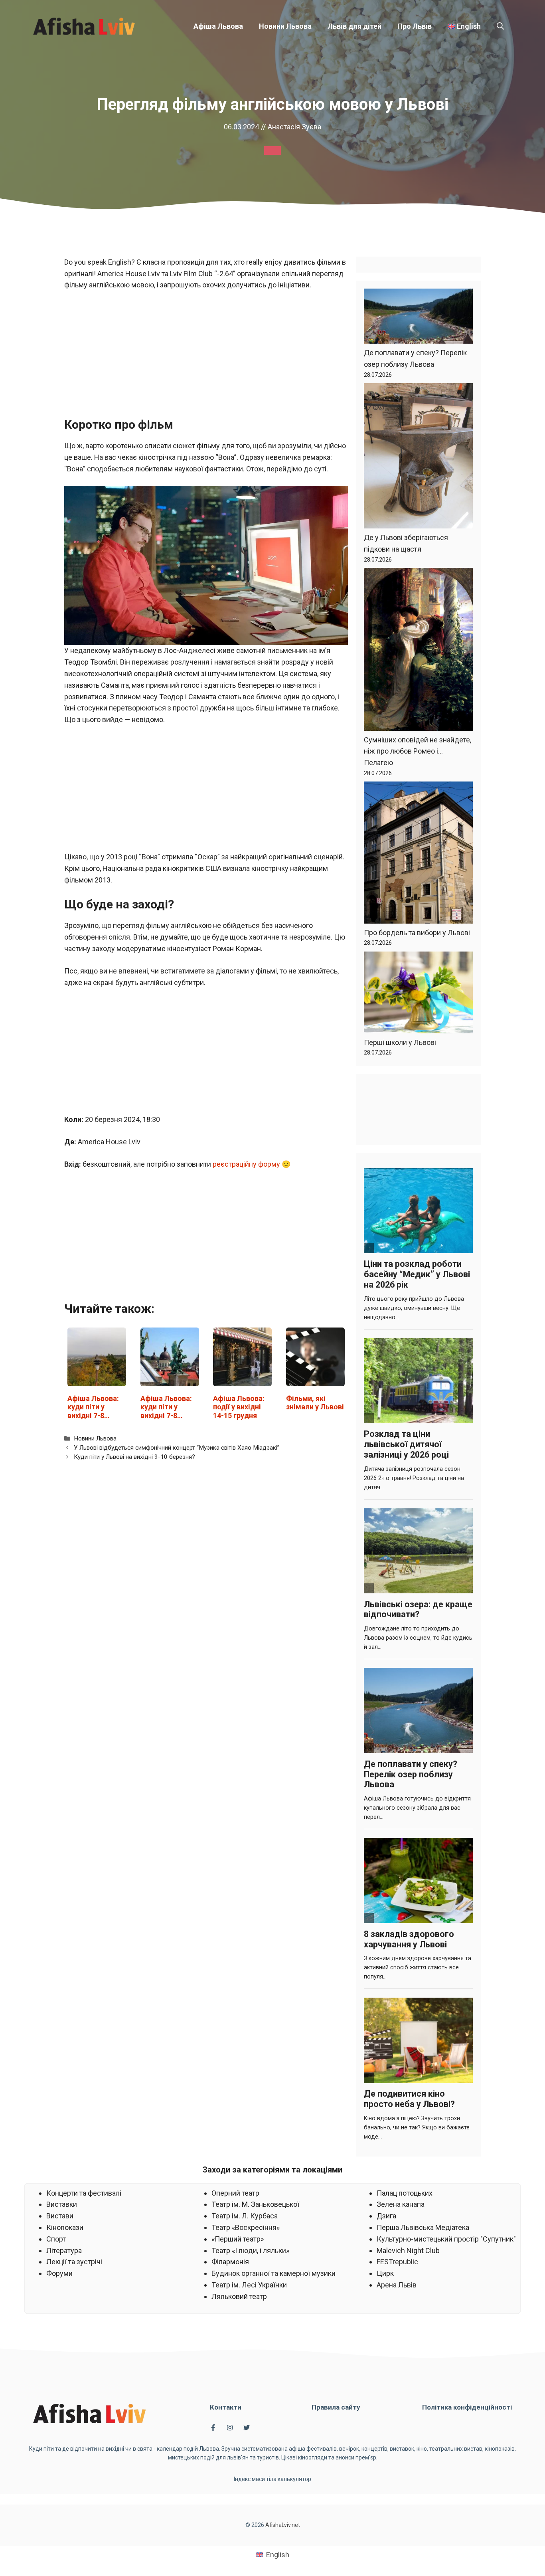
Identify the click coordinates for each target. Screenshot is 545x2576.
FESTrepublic (397, 2262)
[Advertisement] (206, 358)
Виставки (62, 2204)
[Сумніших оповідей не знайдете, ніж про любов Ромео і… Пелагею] (418, 651)
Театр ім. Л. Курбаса (245, 2216)
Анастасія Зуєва (294, 127)
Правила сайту (336, 2407)
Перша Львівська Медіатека (423, 2227)
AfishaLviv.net (283, 2525)
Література (64, 2251)
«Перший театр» (238, 2239)
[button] (500, 26)
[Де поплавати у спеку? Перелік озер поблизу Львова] (418, 318)
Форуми (59, 2273)
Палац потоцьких (405, 2193)
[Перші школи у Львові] (418, 994)
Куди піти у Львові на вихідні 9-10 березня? (134, 1457)
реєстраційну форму (246, 1164)
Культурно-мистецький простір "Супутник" (446, 2239)
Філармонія (230, 2262)
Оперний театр (235, 2193)
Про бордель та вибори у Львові (417, 933)
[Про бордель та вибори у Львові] (418, 854)
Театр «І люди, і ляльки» (250, 2251)
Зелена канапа (401, 2204)
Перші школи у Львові (400, 1042)
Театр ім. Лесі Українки (249, 2285)
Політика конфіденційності (467, 2407)
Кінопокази (65, 2227)
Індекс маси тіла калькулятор (272, 2479)
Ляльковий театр (239, 2296)
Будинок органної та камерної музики (273, 2273)
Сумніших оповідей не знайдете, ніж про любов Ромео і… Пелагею (418, 751)
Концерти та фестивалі (84, 2193)
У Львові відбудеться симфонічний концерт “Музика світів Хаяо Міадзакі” (177, 1448)
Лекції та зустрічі (74, 2262)
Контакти (226, 2407)
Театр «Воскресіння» (246, 2227)
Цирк (385, 2273)
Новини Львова (285, 26)
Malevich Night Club (408, 2251)
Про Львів (415, 26)
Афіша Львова (218, 26)
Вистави (60, 2216)
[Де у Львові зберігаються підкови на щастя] (418, 458)
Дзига (386, 2216)
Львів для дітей (354, 26)
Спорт (56, 2239)
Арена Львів (397, 2285)
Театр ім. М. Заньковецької (255, 2204)
